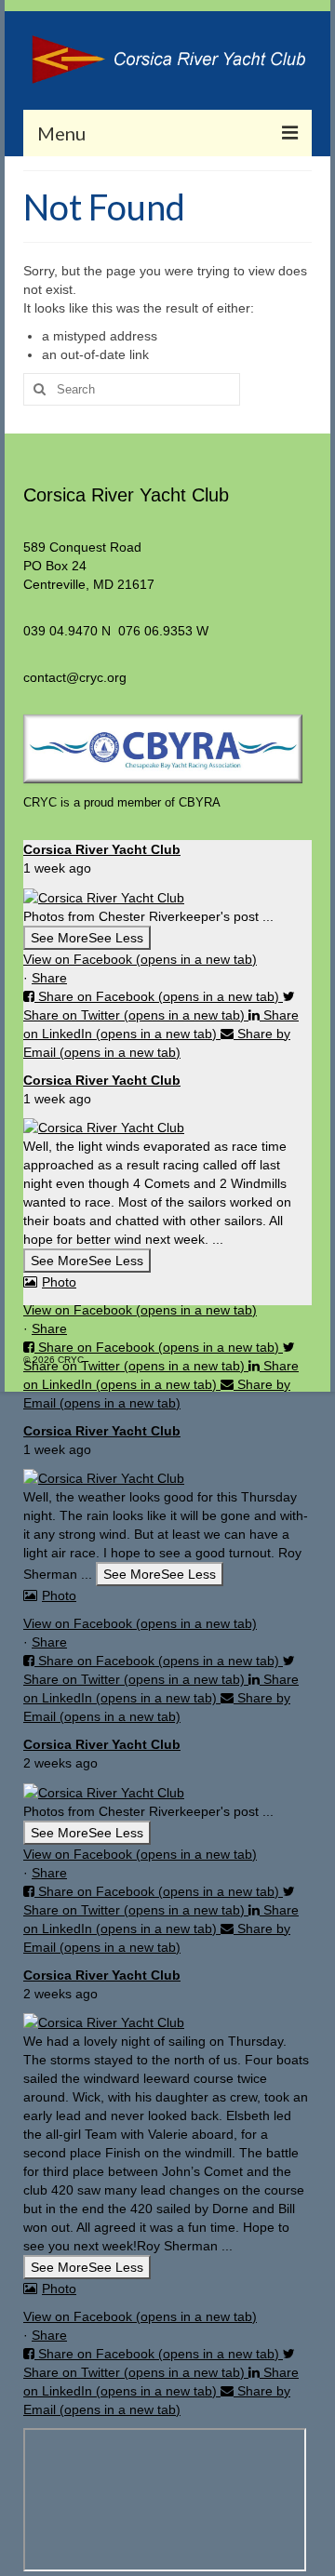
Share (49, 978)
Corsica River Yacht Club (102, 849)
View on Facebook (140, 959)
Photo (59, 1282)
